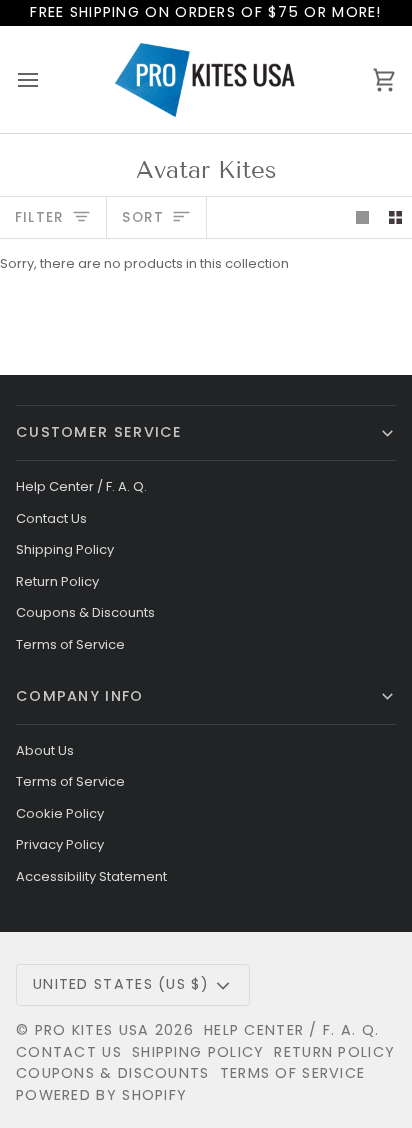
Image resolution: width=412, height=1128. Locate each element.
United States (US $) (121, 984)
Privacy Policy (60, 844)
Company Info (80, 696)
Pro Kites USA (92, 1030)
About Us (45, 750)
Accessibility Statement (91, 876)
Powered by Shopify (101, 1095)
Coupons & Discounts (85, 612)
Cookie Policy (60, 813)
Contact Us (51, 518)
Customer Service (99, 432)
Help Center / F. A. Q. (81, 486)
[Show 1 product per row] (362, 217)
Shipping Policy (65, 549)
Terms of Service (70, 644)
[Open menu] (46, 79)
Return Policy (57, 581)
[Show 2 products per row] (395, 217)
